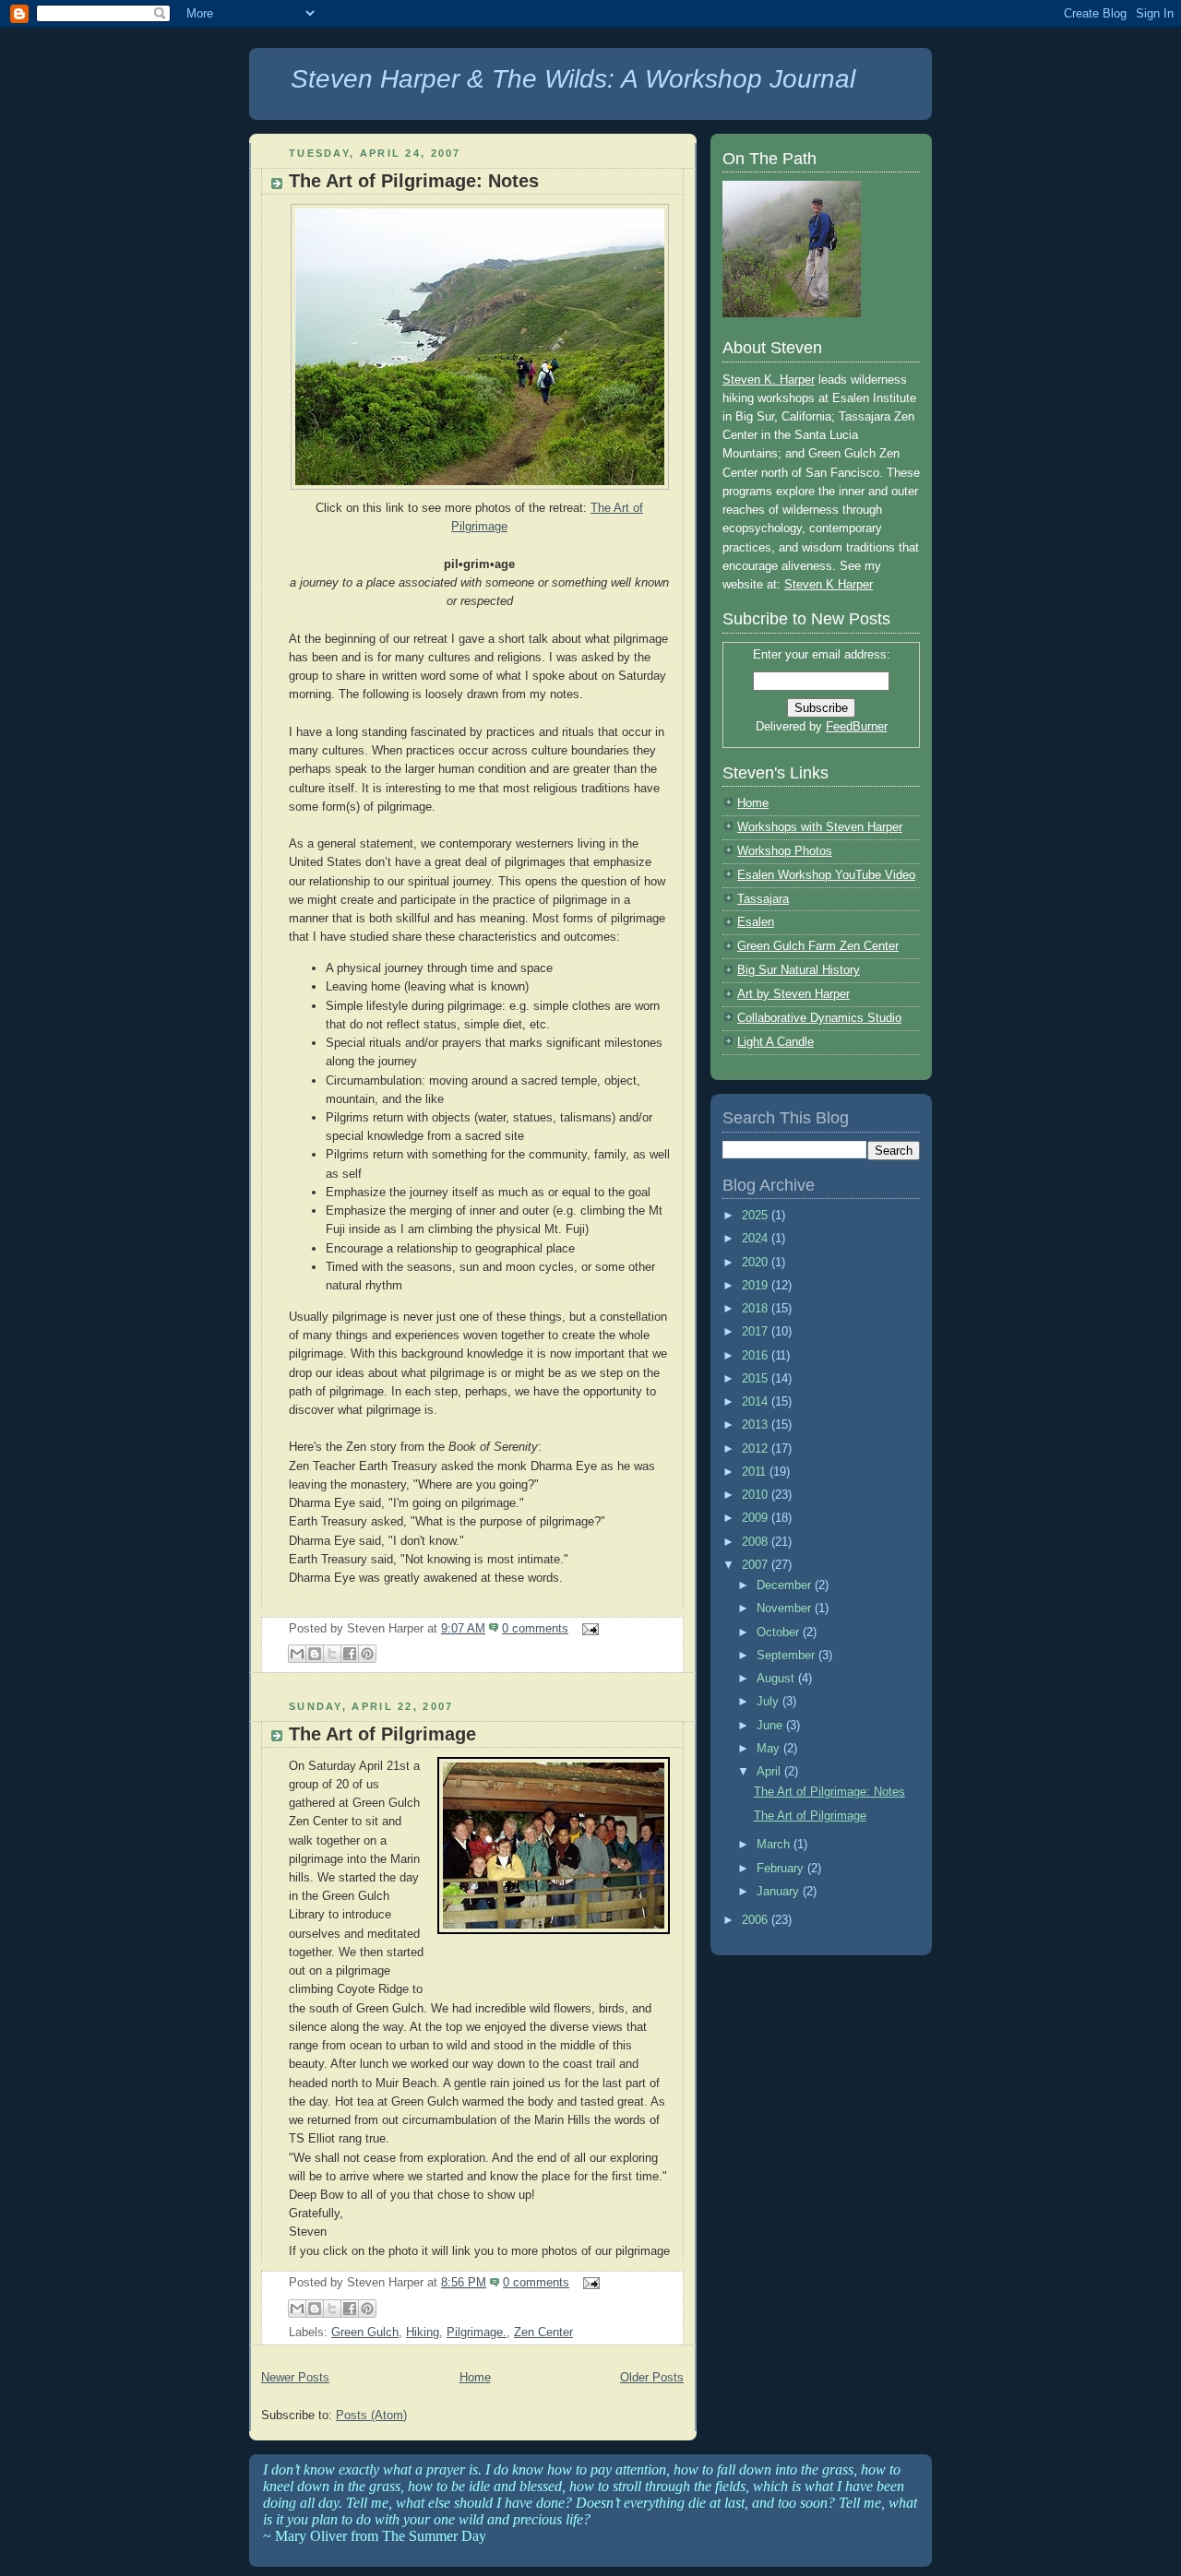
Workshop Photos (785, 851)
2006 (757, 1920)
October (780, 1632)
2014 (757, 1401)
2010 (757, 1495)
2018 (757, 1308)
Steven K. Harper (769, 380)
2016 (757, 1355)
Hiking (423, 2332)
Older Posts (652, 2377)
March (775, 1844)
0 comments (535, 1628)
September (787, 1655)
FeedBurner (857, 726)
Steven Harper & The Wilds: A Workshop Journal (573, 79)
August (777, 1678)
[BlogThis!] (315, 1654)
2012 (757, 1448)
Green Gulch (365, 2332)
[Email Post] (587, 1628)
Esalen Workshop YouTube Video (826, 875)
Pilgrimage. (477, 2332)
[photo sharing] (554, 1935)
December (786, 1585)
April (770, 1771)
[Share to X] (332, 1654)
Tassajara (763, 899)
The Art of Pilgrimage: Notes (414, 181)
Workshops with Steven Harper (820, 827)
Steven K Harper (829, 584)
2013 (757, 1425)
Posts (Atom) (371, 2415)
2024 (757, 1238)
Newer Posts (295, 2377)
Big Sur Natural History (799, 970)
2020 (757, 1262)
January (780, 1891)
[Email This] (297, 1654)
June (771, 1725)
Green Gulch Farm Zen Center (818, 946)
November (786, 1608)
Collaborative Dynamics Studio (819, 1018)
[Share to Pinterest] (367, 1654)
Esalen (756, 922)
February (782, 1868)
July (769, 1701)
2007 (757, 1565)
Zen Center (543, 2332)
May (770, 1748)
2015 (757, 1378)
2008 (757, 1542)
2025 (757, 1215)
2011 (756, 1472)
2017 (757, 1331)
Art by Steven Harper (793, 994)
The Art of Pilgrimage (382, 1734)
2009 (757, 1518)
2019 (757, 1285)
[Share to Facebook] (350, 1654)
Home (475, 2377)
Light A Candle (775, 1042)
